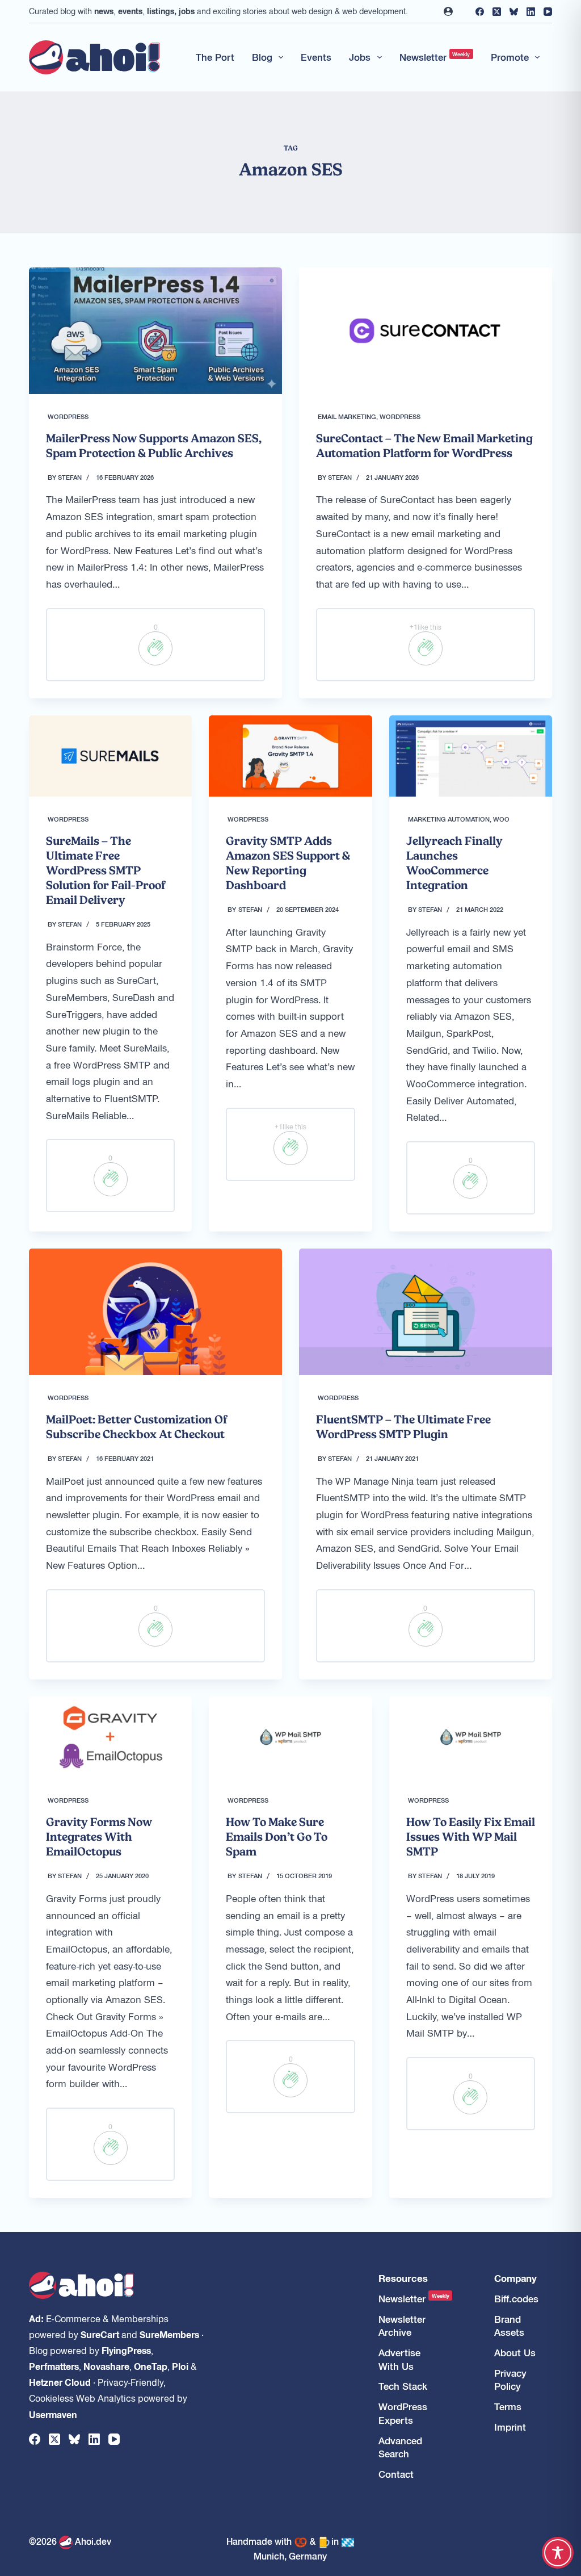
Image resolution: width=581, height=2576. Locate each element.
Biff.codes (516, 2299)
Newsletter (435, 57)
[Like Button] (155, 648)
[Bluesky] (514, 12)
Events (316, 57)
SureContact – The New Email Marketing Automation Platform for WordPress (424, 446)
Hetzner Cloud (60, 2382)
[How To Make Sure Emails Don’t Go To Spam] (290, 1737)
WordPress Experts (403, 2413)
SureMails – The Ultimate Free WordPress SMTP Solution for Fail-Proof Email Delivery (106, 870)
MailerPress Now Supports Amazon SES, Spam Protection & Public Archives (154, 446)
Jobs (360, 57)
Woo (501, 819)
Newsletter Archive (402, 2326)
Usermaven (53, 2414)
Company (515, 2278)
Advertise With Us (399, 2359)
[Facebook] (480, 12)
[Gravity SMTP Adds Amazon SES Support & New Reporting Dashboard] (290, 756)
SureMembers (169, 2334)
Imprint (510, 2427)
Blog (262, 57)
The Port (215, 57)
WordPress (68, 416)
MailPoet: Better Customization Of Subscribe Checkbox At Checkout (137, 1427)
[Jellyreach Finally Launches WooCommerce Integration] (471, 756)
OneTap (151, 2366)
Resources (403, 2278)
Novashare (106, 2366)
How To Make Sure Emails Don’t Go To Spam (277, 1837)
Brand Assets (509, 2326)
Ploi (180, 2366)
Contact (396, 2474)
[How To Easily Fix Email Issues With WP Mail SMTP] (471, 1737)
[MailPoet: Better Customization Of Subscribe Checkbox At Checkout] (155, 1312)
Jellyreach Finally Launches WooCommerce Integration (454, 863)
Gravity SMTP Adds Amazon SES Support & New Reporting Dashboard (288, 863)
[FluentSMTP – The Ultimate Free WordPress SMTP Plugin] (426, 1312)
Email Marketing (347, 416)
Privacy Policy (510, 2380)
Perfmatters (54, 2366)
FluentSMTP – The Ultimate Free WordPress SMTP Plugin (403, 1427)
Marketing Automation (449, 819)
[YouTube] (548, 12)
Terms (508, 2407)
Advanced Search (400, 2447)
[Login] (448, 11)
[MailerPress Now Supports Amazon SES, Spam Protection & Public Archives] (155, 331)
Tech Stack (403, 2386)
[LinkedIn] (531, 12)
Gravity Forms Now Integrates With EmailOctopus (99, 1837)
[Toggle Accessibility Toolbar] (558, 2553)
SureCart (100, 2334)
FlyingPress (126, 2350)
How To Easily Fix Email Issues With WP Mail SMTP (471, 1837)
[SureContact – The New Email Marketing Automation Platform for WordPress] (426, 331)
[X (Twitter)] (497, 12)
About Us (515, 2353)
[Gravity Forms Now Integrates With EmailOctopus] (110, 1737)
